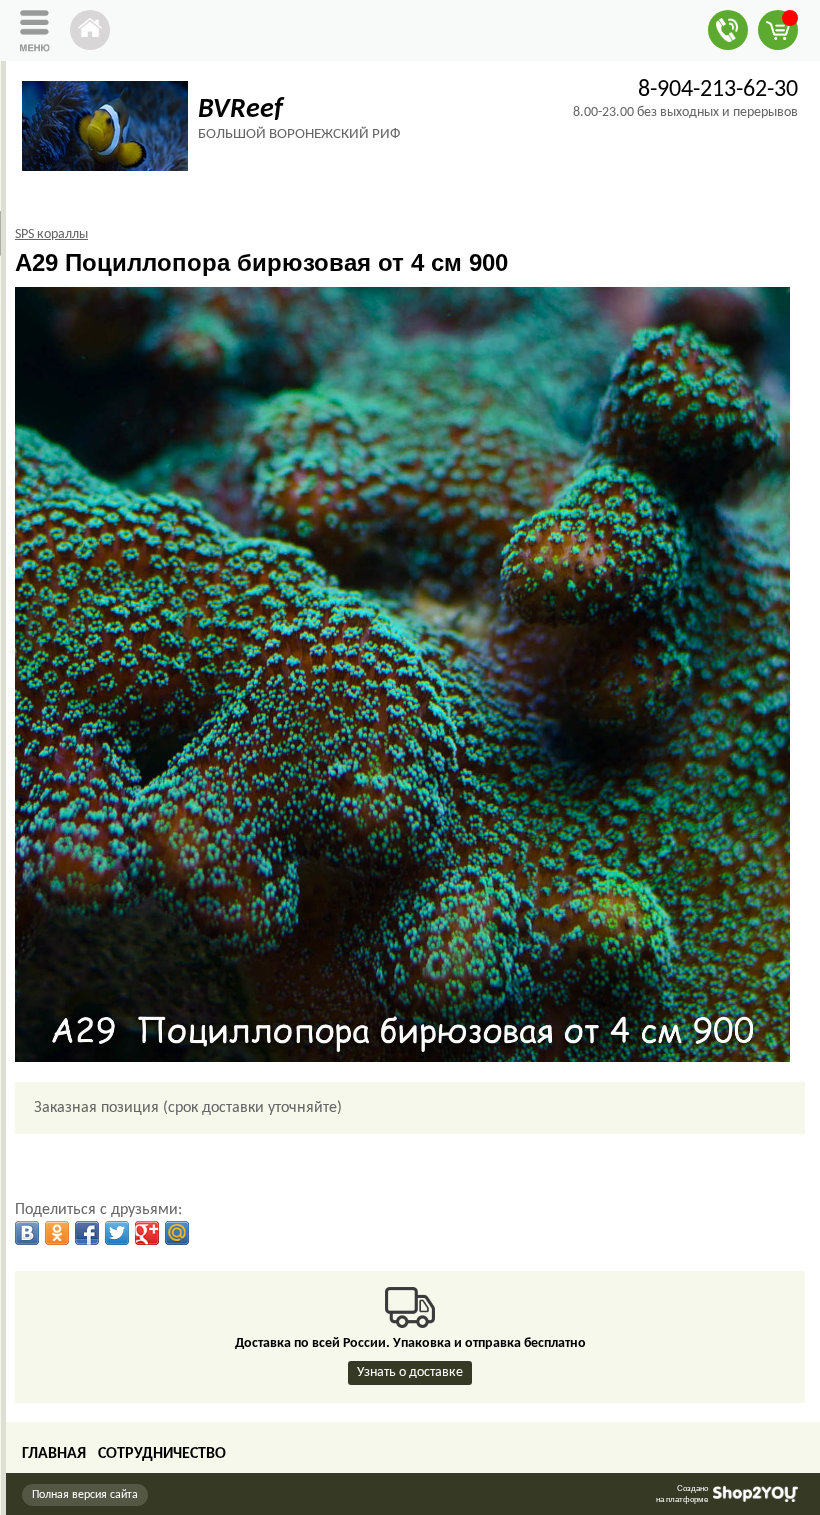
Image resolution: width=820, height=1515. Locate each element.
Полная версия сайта (85, 1495)
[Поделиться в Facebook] (87, 1233)
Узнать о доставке (410, 1372)
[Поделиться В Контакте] (27, 1233)
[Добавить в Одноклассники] (57, 1233)
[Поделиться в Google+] (147, 1233)
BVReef (240, 110)
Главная (54, 1454)
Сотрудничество (162, 1454)
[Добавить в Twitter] (117, 1233)
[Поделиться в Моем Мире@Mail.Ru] (177, 1233)
